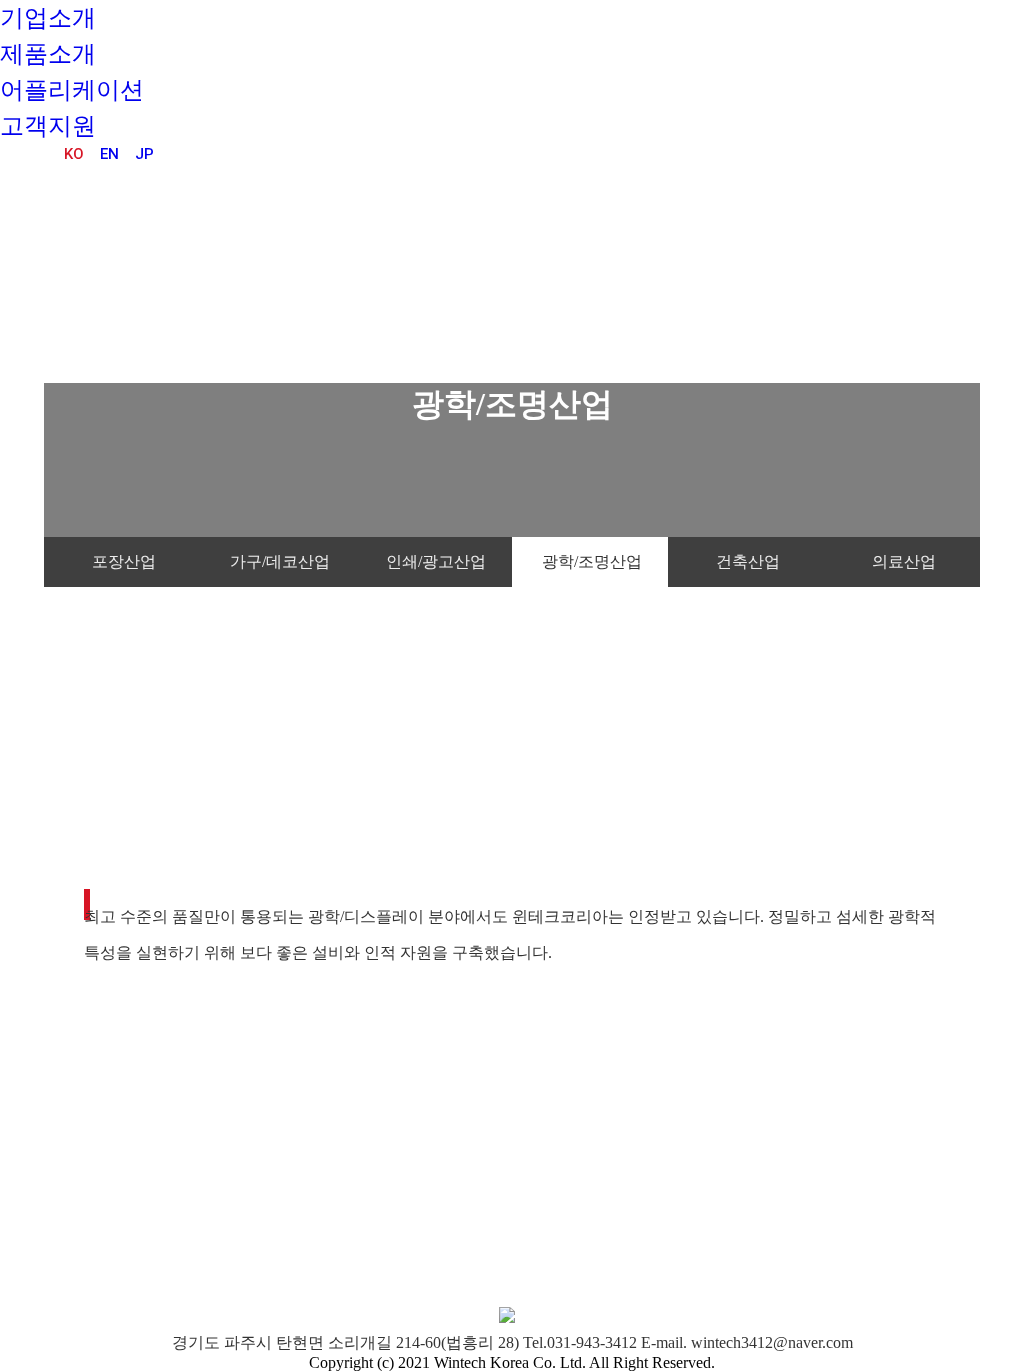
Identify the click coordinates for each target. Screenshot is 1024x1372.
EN (109, 154)
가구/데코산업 (280, 561)
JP (144, 154)
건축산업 (748, 561)
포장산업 (124, 561)
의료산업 (904, 561)
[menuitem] (48, 18)
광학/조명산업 (592, 561)
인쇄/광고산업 (436, 561)
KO (74, 154)
